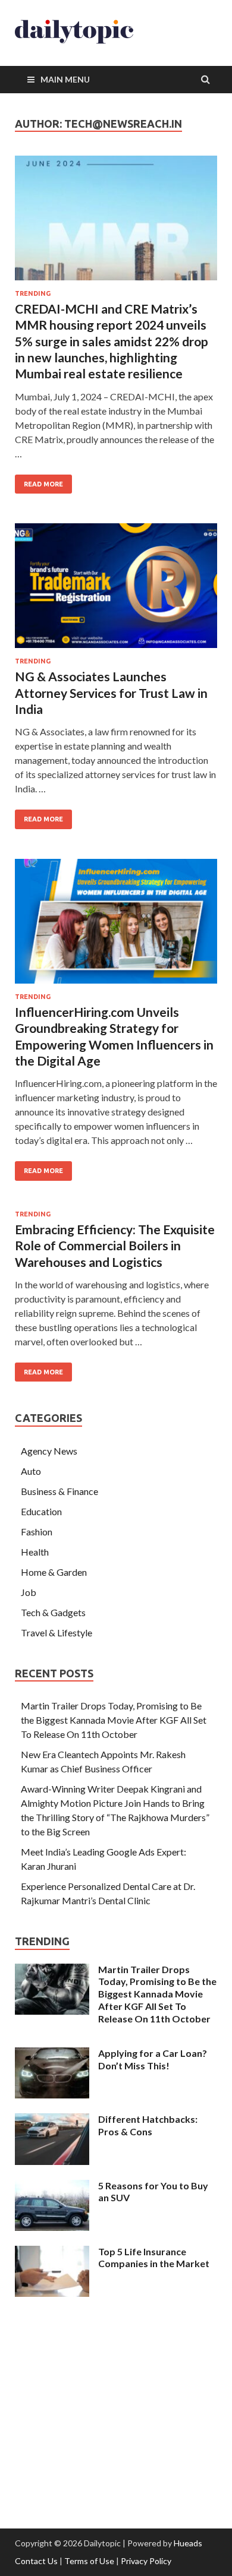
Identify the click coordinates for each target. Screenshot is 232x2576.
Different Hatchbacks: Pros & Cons (148, 2125)
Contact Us (36, 2561)
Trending (33, 293)
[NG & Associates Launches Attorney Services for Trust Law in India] (116, 590)
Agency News (49, 1451)
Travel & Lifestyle (57, 1632)
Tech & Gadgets (53, 1612)
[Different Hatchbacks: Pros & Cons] (52, 2120)
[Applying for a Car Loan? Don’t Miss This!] (52, 2054)
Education (41, 1511)
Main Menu (65, 79)
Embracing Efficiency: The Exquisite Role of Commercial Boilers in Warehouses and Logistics (115, 1246)
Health (35, 1552)
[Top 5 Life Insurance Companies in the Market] (52, 2253)
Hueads (188, 2543)
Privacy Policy (146, 2561)
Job (29, 1592)
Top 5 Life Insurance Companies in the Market (154, 2258)
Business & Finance (59, 1491)
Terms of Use (89, 2561)
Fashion (37, 1532)
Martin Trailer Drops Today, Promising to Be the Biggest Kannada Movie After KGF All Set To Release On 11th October (114, 1720)
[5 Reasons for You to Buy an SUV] (52, 2187)
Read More (39, 481)
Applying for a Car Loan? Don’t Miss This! (153, 2059)
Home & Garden (54, 1572)
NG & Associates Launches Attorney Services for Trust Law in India (111, 693)
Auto (31, 1471)
